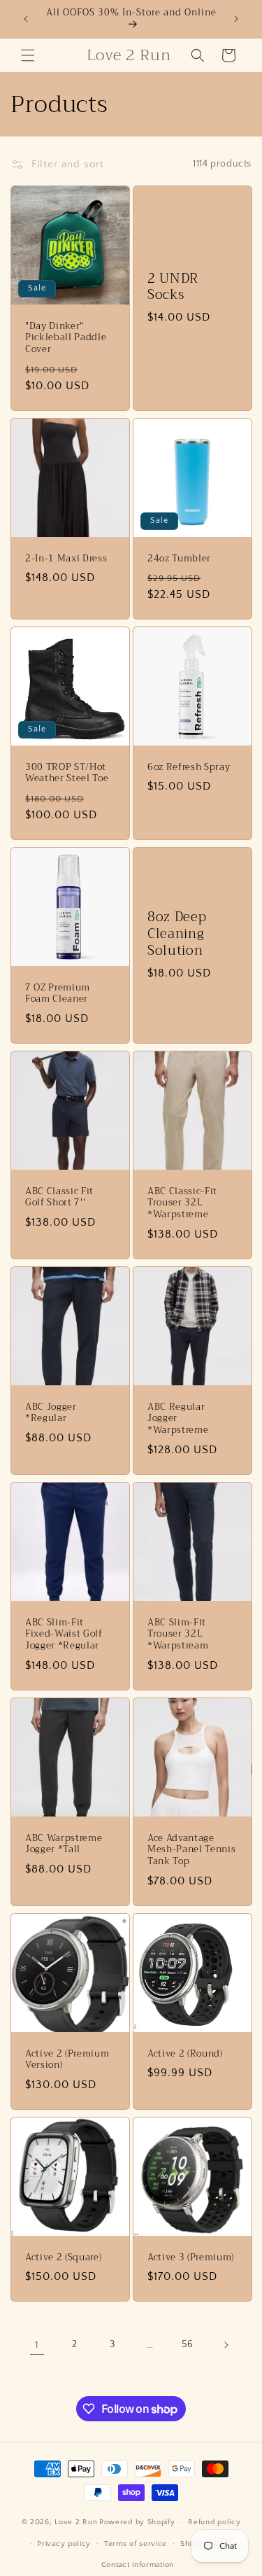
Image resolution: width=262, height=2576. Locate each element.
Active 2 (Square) (63, 2257)
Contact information (138, 2565)
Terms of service (136, 2544)
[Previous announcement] (26, 19)
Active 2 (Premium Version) (67, 2059)
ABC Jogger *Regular (51, 1413)
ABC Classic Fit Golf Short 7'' (59, 1197)
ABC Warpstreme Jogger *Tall (64, 1844)
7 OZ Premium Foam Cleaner (58, 993)
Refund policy (214, 2522)
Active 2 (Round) (185, 2053)
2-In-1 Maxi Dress (66, 558)
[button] (28, 55)
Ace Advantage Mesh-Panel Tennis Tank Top (191, 1849)
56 (188, 2344)
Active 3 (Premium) (191, 2257)
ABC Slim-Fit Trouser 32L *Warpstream (178, 1634)
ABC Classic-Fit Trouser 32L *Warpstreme (182, 1203)
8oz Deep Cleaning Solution (177, 934)
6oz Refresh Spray (189, 767)
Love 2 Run (76, 2522)
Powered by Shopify (137, 2522)
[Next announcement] (236, 19)
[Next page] (226, 2345)
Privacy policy (64, 2544)
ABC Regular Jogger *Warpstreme (178, 1418)
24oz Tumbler (179, 558)
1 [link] (37, 2345)
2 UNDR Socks (173, 287)
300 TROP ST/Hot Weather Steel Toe (67, 773)
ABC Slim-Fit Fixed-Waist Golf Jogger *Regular (64, 1634)
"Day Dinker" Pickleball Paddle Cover (66, 337)
